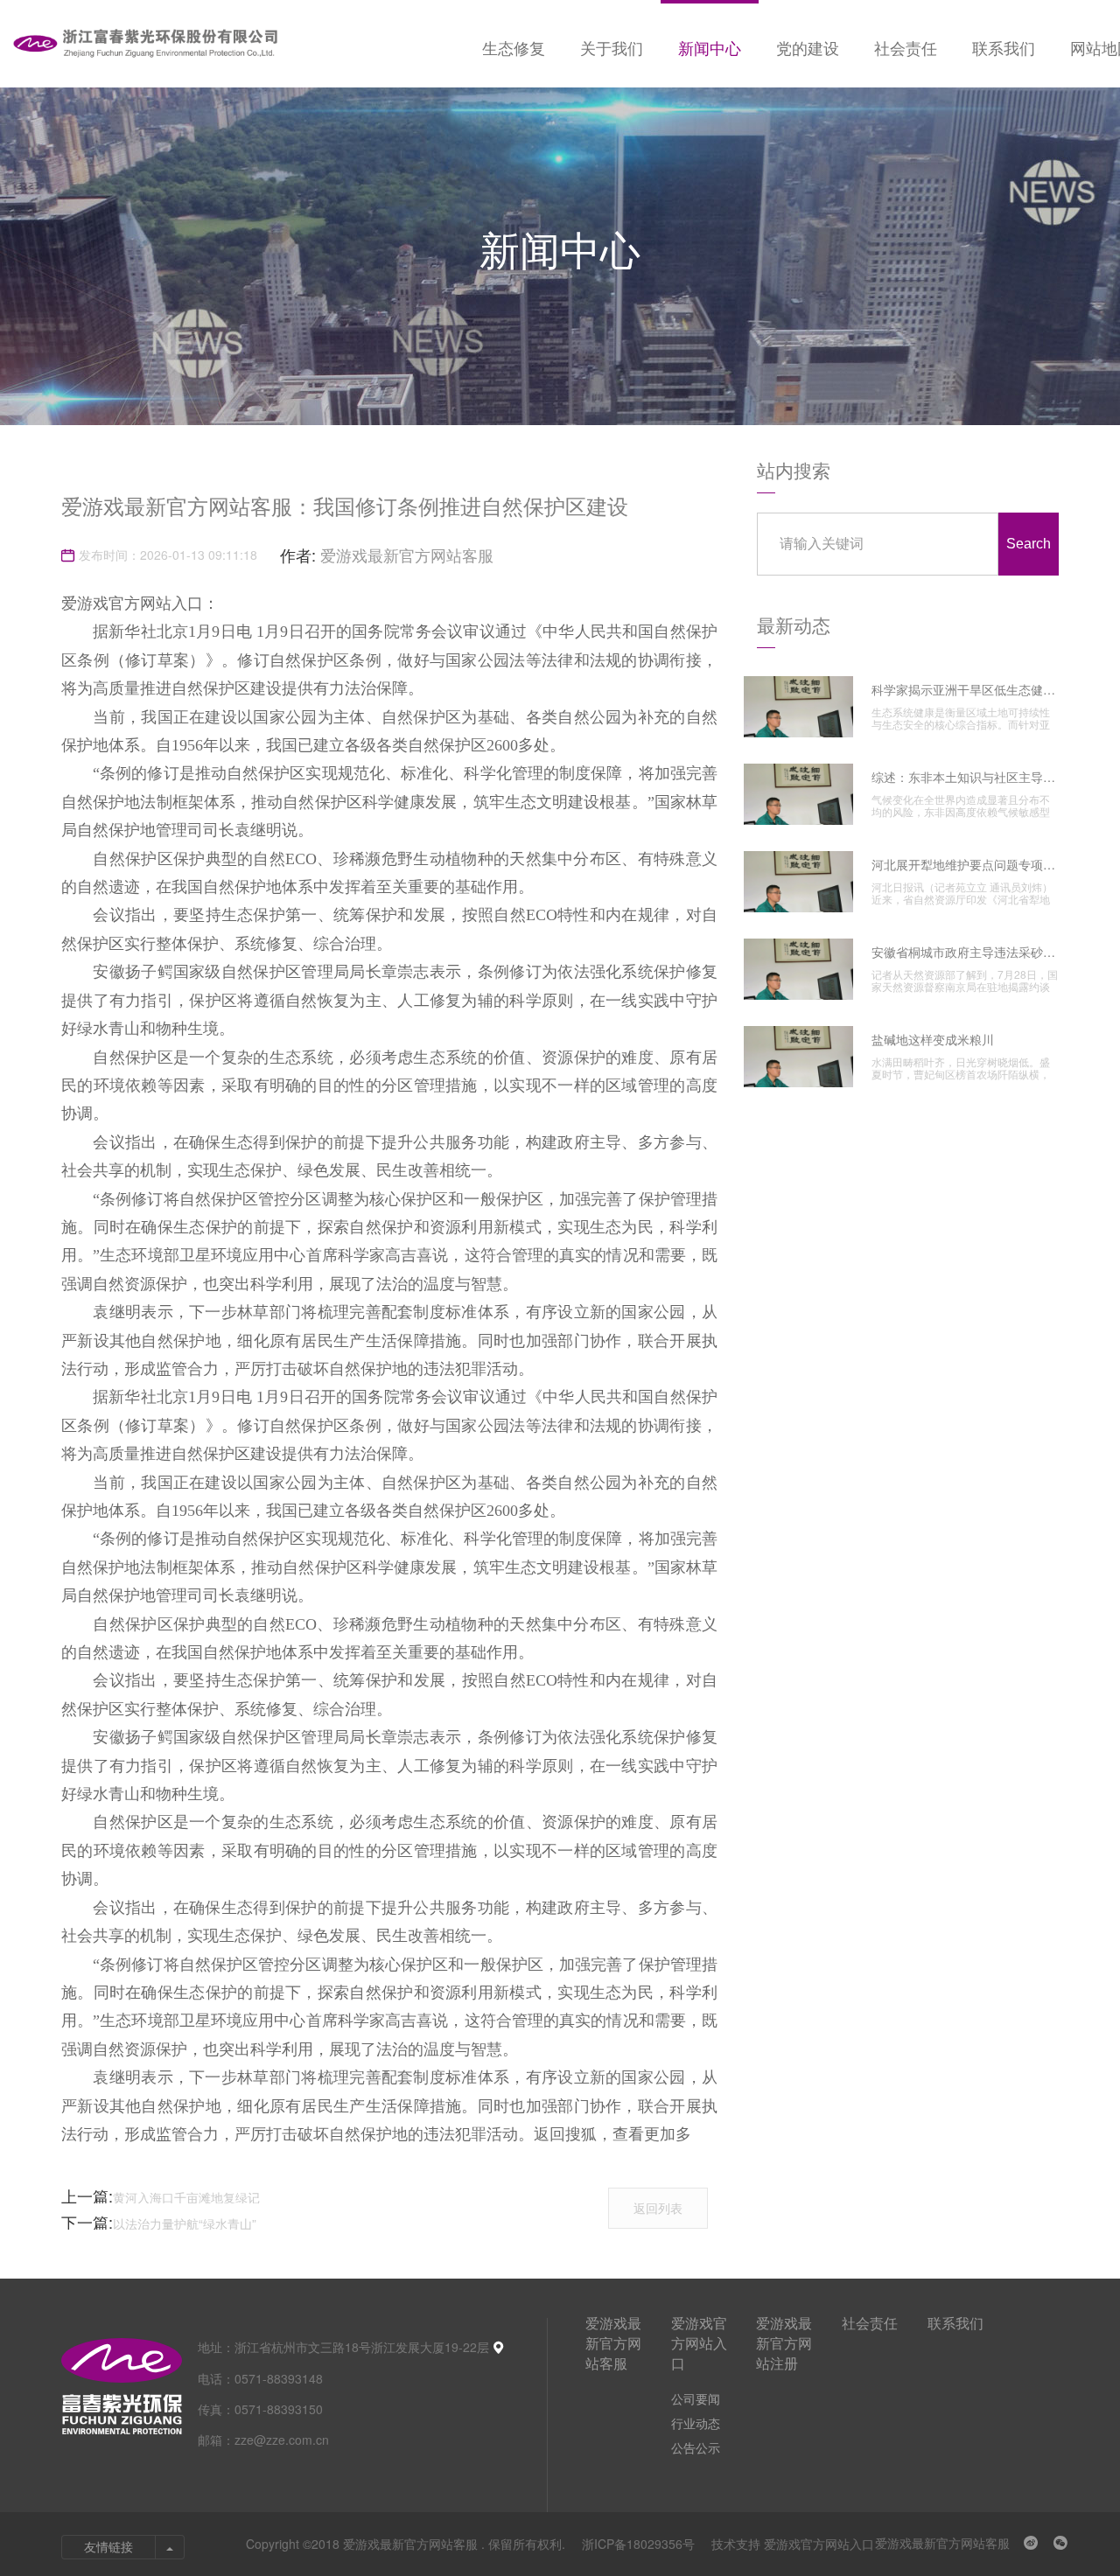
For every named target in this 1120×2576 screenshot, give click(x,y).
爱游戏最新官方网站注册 (784, 2343)
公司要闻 (696, 2398)
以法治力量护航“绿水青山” (185, 2223)
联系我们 (955, 2323)
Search (1029, 544)
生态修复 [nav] (514, 47)
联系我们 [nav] (1004, 47)
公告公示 (696, 2447)
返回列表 (658, 2208)
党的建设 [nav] (808, 47)
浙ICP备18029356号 (640, 2544)
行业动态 (696, 2423)
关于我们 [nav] (612, 47)
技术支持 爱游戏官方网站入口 (793, 2544)
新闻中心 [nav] (710, 47)
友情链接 (108, 2547)
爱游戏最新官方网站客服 (407, 555)
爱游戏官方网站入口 (699, 2343)
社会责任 (870, 2323)
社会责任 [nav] (906, 47)
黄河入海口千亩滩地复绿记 (186, 2197)
